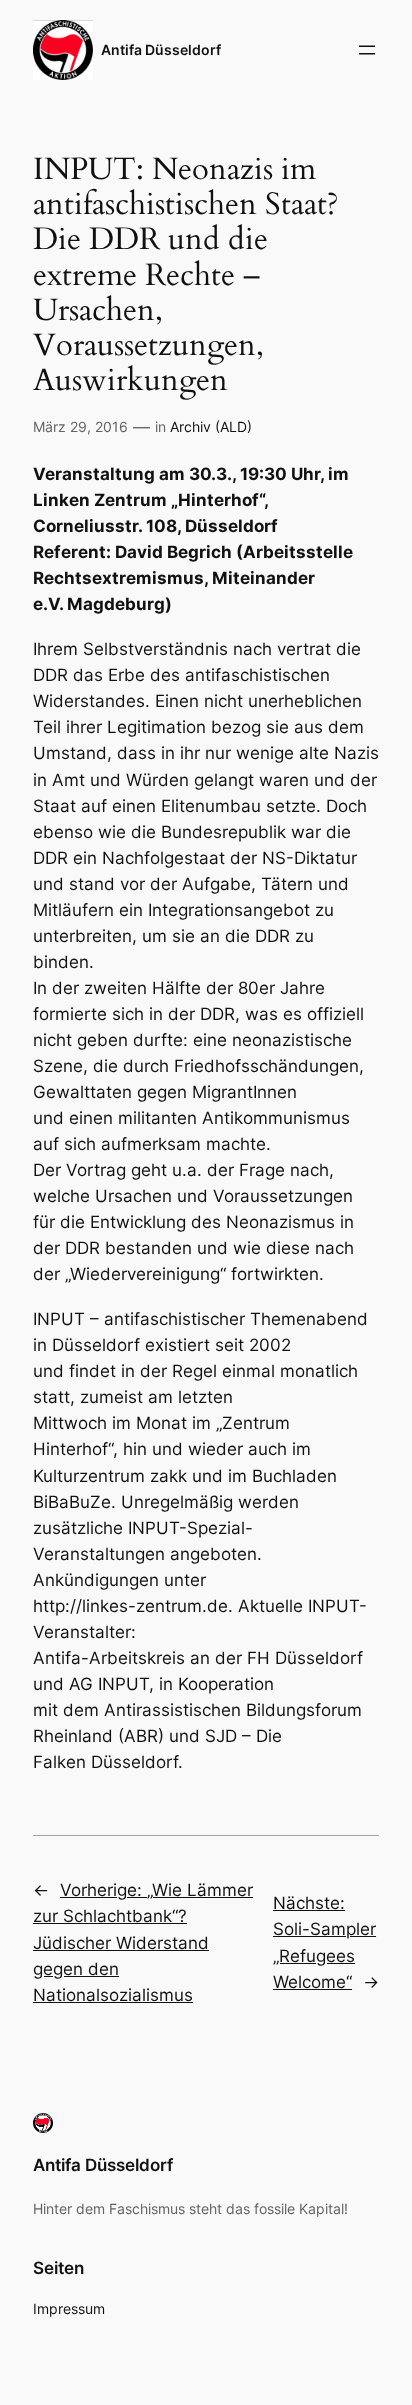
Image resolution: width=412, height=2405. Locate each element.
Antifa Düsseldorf (161, 49)
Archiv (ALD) (211, 426)
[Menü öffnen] (367, 50)
